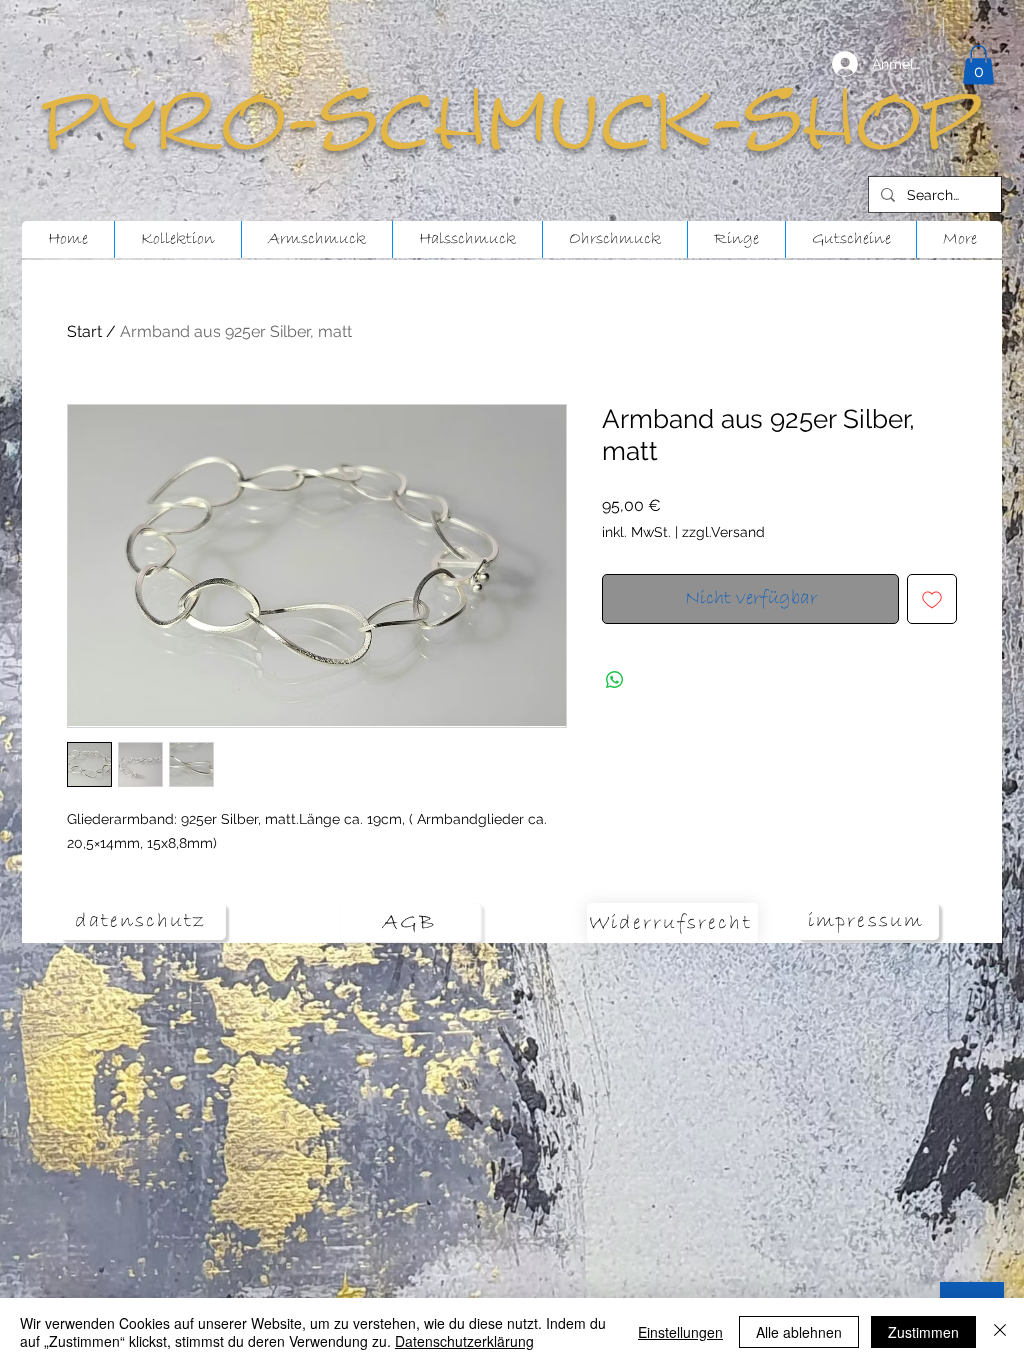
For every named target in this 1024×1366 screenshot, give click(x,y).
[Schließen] (1000, 1332)
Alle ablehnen (799, 1332)
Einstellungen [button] (680, 1332)
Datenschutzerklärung (464, 1341)
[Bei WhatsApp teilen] (615, 680)
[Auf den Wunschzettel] (932, 599)
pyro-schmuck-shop (511, 122)
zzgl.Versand (723, 532)
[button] (978, 64)
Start (84, 331)
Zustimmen (923, 1332)
